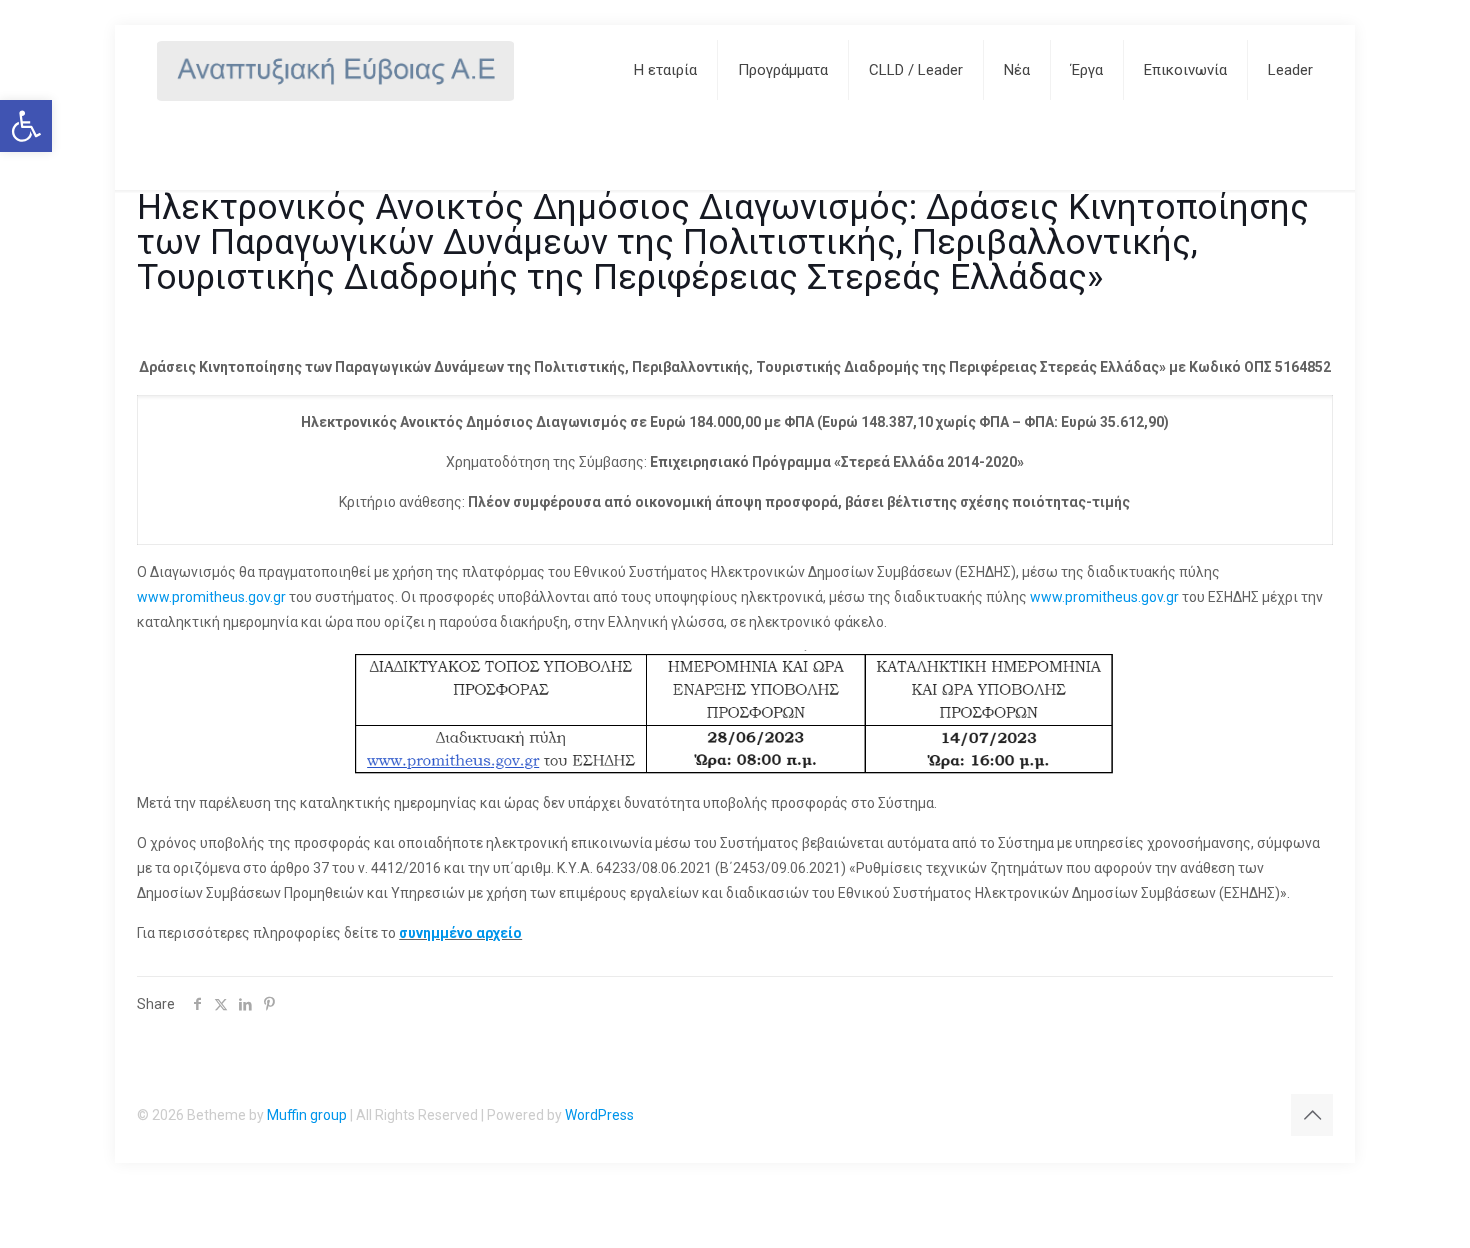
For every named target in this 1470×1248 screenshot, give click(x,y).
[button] (26, 126)
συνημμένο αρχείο (460, 933)
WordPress (599, 1115)
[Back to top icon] (1312, 1115)
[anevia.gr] (335, 70)
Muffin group (307, 1115)
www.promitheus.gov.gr (211, 597)
